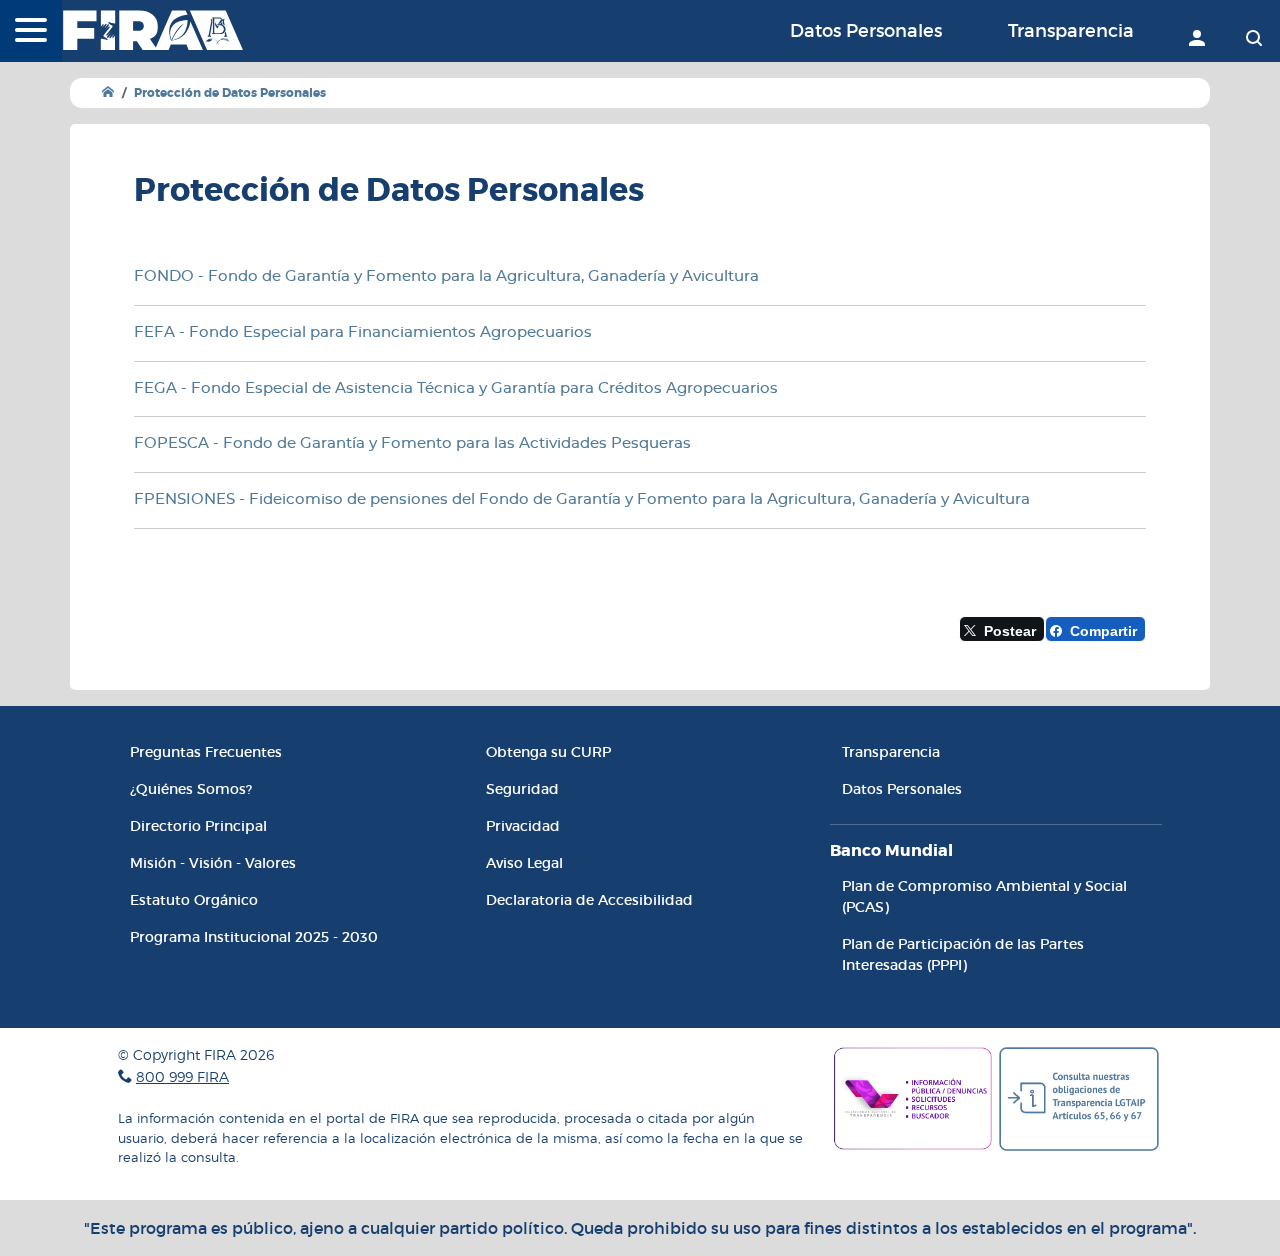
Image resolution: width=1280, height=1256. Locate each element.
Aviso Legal (524, 863)
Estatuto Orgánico (194, 900)
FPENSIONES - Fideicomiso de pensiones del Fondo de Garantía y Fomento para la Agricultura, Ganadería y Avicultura (582, 499)
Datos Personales (866, 31)
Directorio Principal (198, 826)
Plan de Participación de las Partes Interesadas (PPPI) (963, 954)
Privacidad (523, 826)
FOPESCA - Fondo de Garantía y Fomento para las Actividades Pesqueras (412, 443)
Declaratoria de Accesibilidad (589, 900)
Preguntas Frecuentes (206, 752)
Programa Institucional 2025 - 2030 (254, 937)
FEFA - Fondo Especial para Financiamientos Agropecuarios (363, 332)
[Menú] (31, 32)
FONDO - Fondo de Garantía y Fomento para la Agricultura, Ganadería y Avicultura (446, 276)
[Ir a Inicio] (108, 92)
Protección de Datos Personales (230, 93)
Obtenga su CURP (548, 752)
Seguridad (522, 789)
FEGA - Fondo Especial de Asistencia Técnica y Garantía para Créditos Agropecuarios (456, 388)
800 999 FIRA (182, 1076)
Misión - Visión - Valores (213, 863)
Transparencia (1071, 31)
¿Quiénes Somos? (191, 789)
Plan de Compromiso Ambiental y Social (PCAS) (984, 896)
